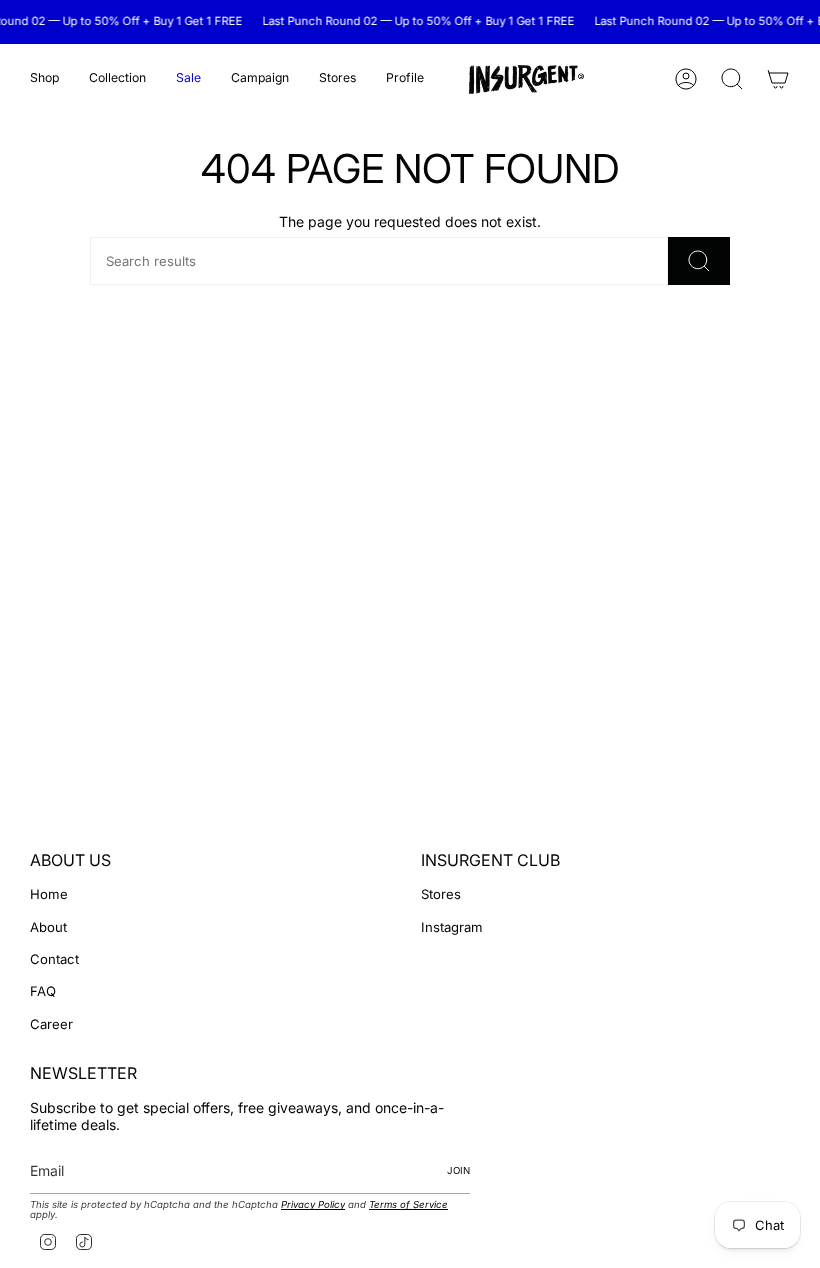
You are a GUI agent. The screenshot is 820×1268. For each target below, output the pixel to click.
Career (51, 1024)
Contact (54, 959)
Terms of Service (408, 1204)
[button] (44, 79)
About (48, 927)
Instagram (452, 927)
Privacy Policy (313, 1204)
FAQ (43, 991)
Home (49, 894)
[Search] (699, 261)
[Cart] (778, 79)
